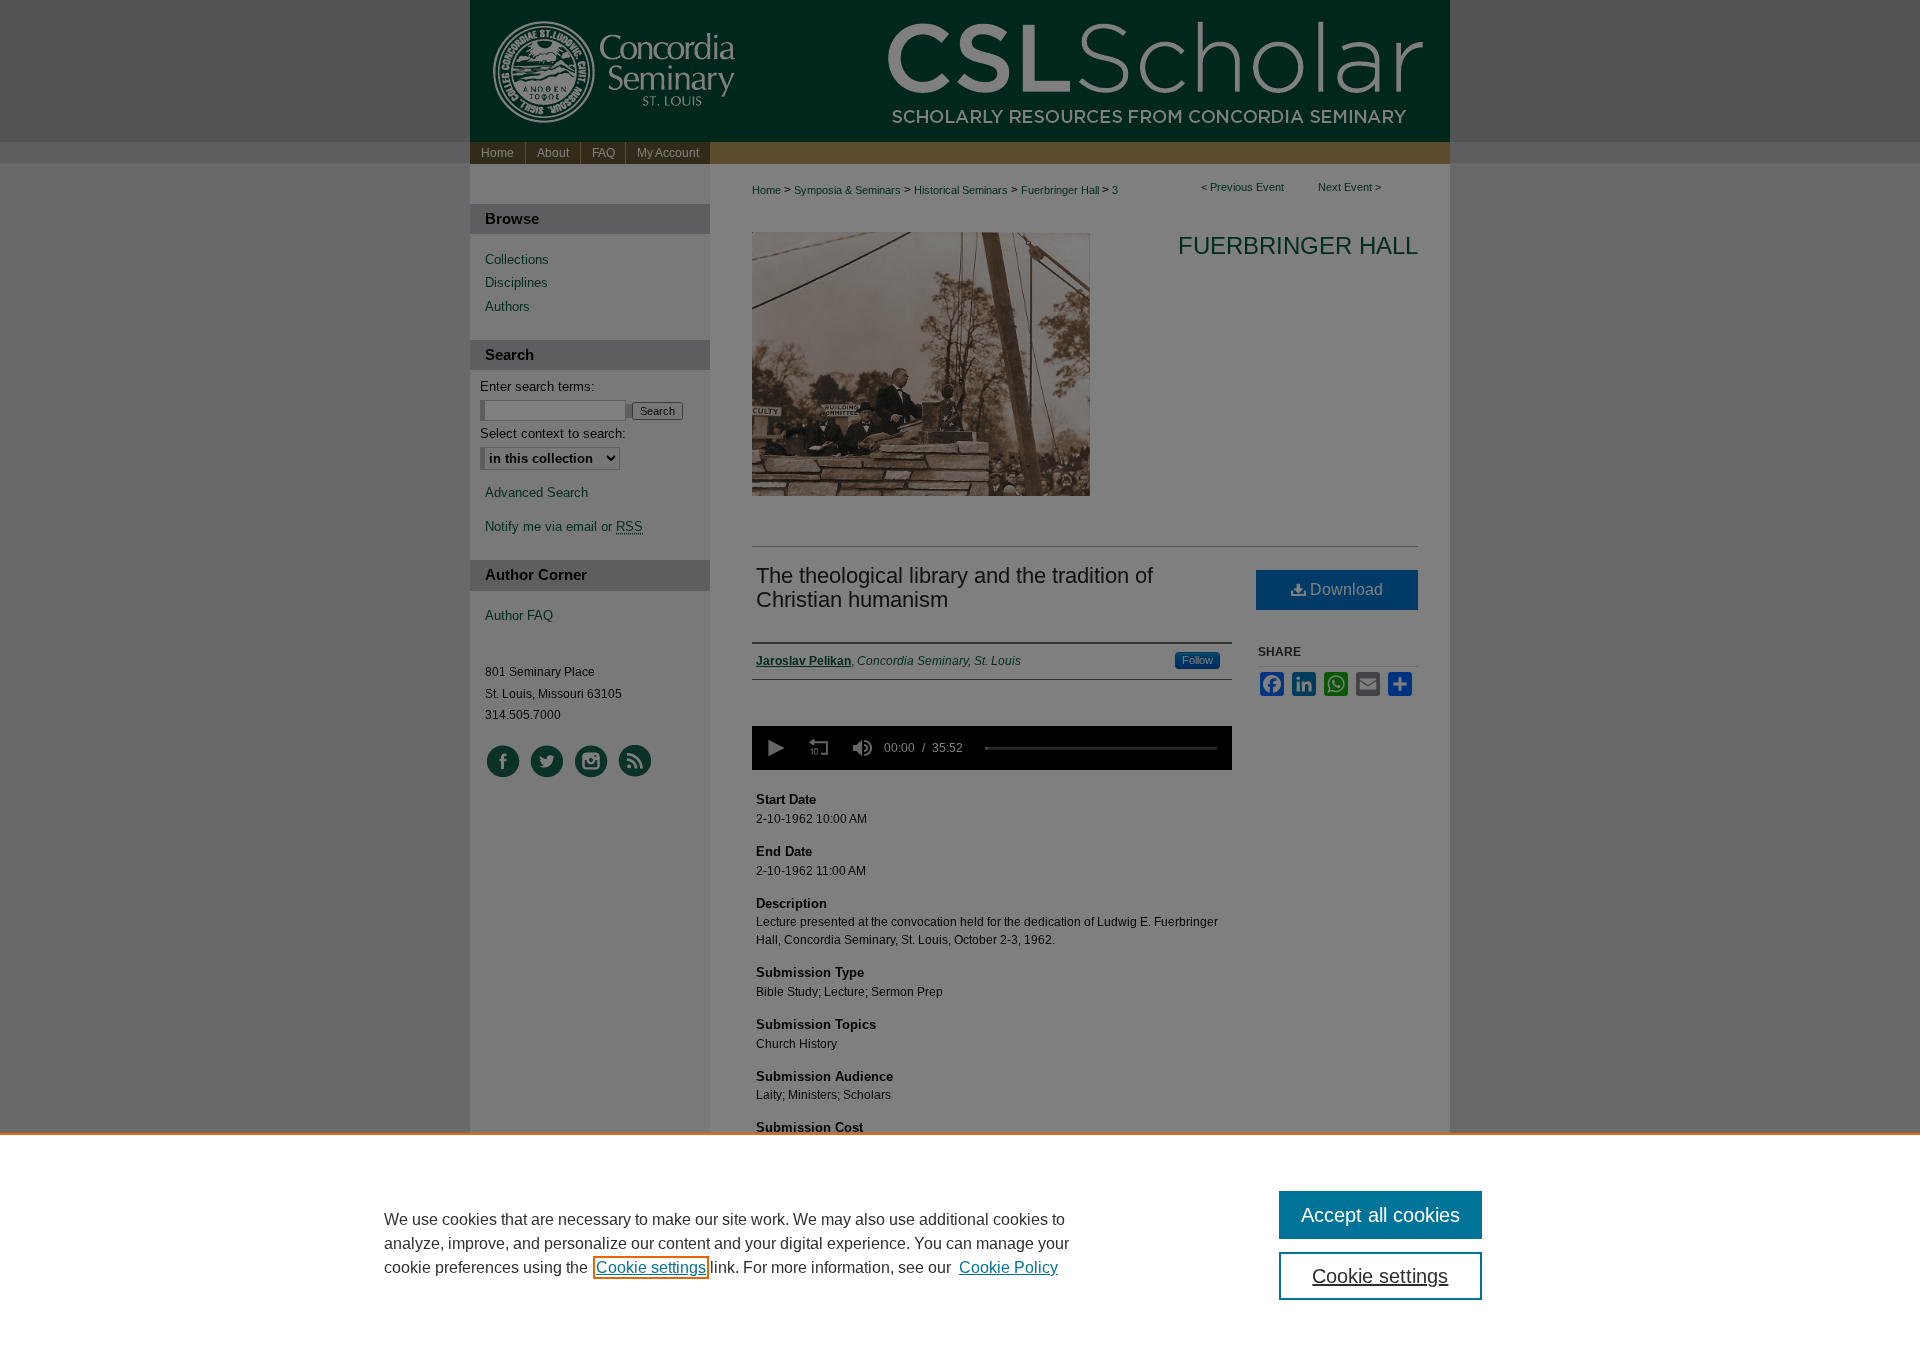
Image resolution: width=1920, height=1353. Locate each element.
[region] (960, 1243)
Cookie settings (651, 1267)
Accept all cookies (1380, 1215)
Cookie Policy (1008, 1267)
